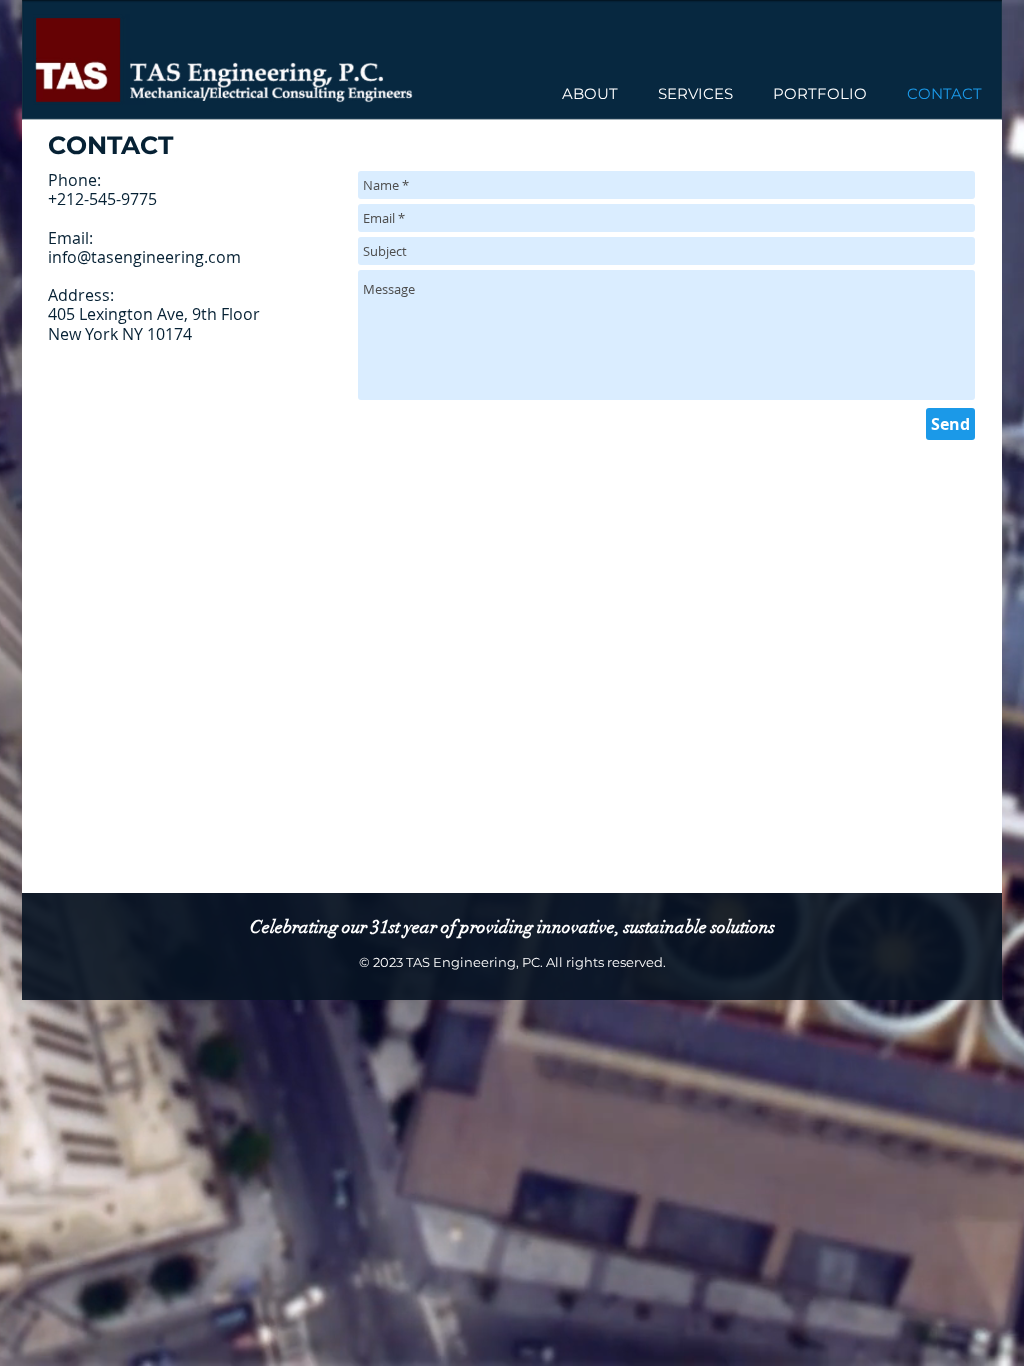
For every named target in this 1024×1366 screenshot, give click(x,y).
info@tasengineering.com (144, 257)
